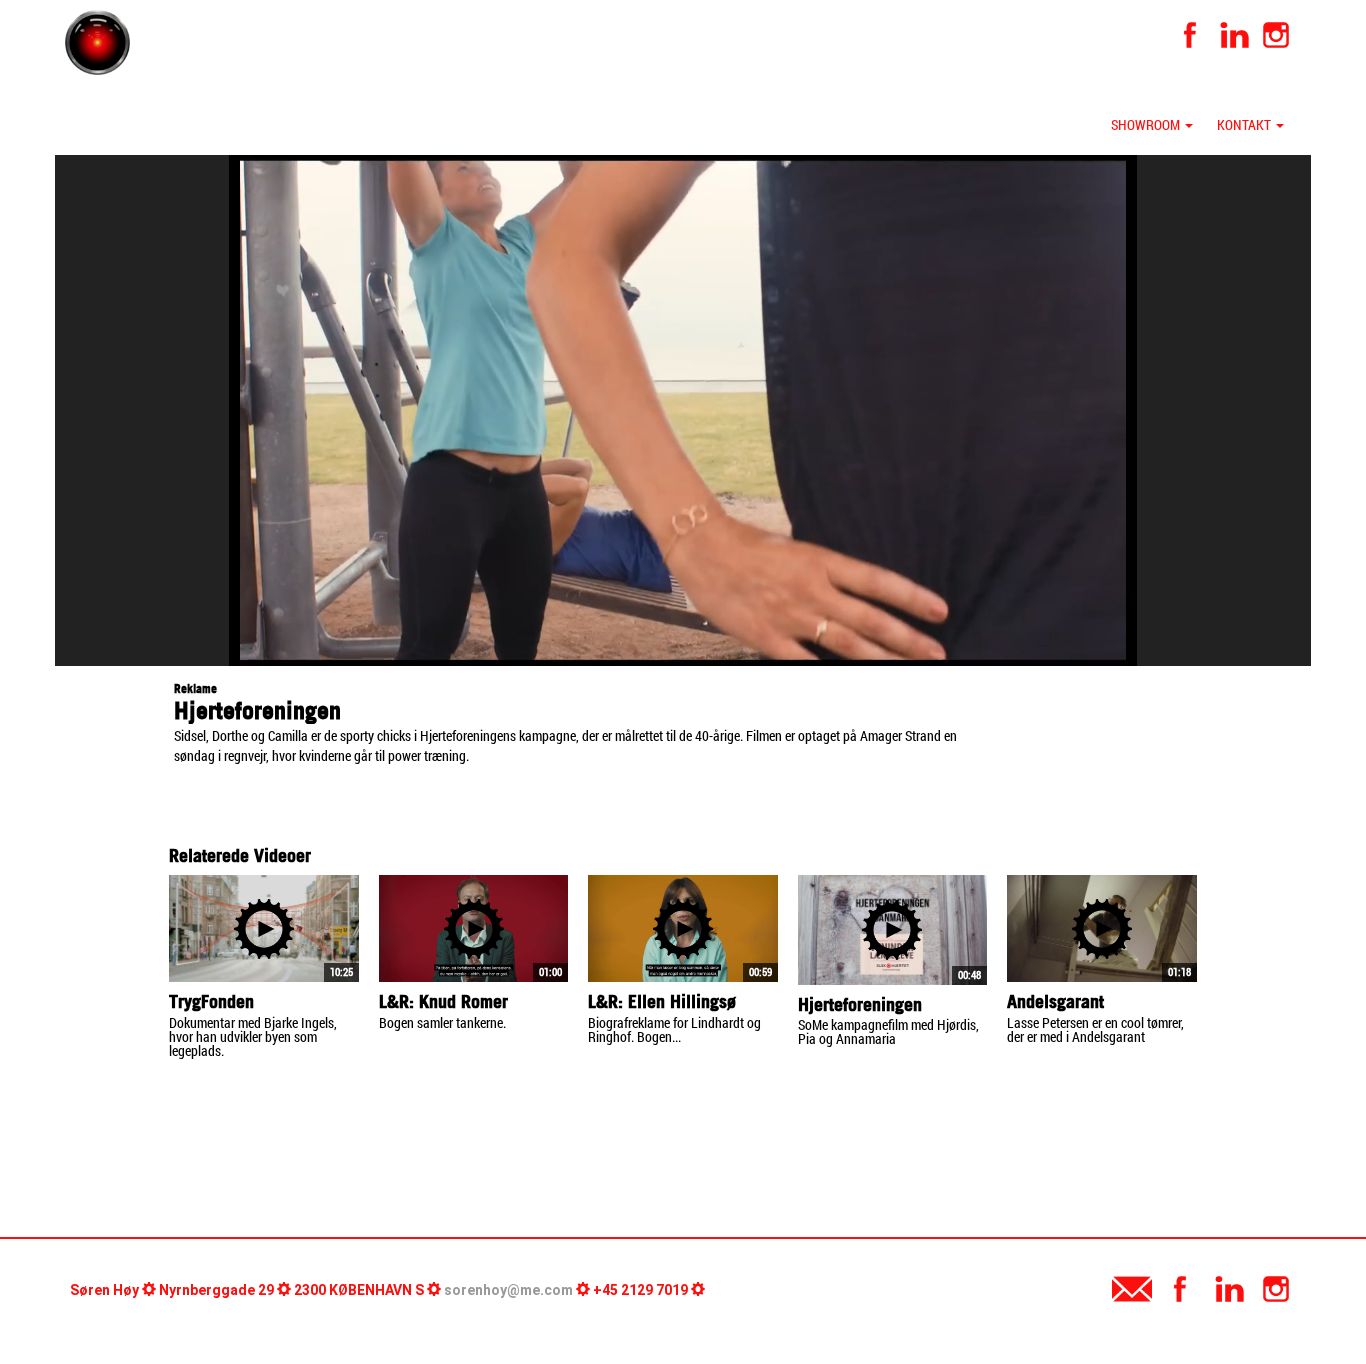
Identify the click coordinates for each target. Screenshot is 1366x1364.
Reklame (195, 688)
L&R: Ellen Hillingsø (662, 1001)
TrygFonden (211, 1001)
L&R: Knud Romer (443, 1001)
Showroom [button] (1147, 124)
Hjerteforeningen (860, 1004)
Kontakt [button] (1245, 124)
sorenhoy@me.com (508, 1290)
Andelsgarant (1055, 1001)
